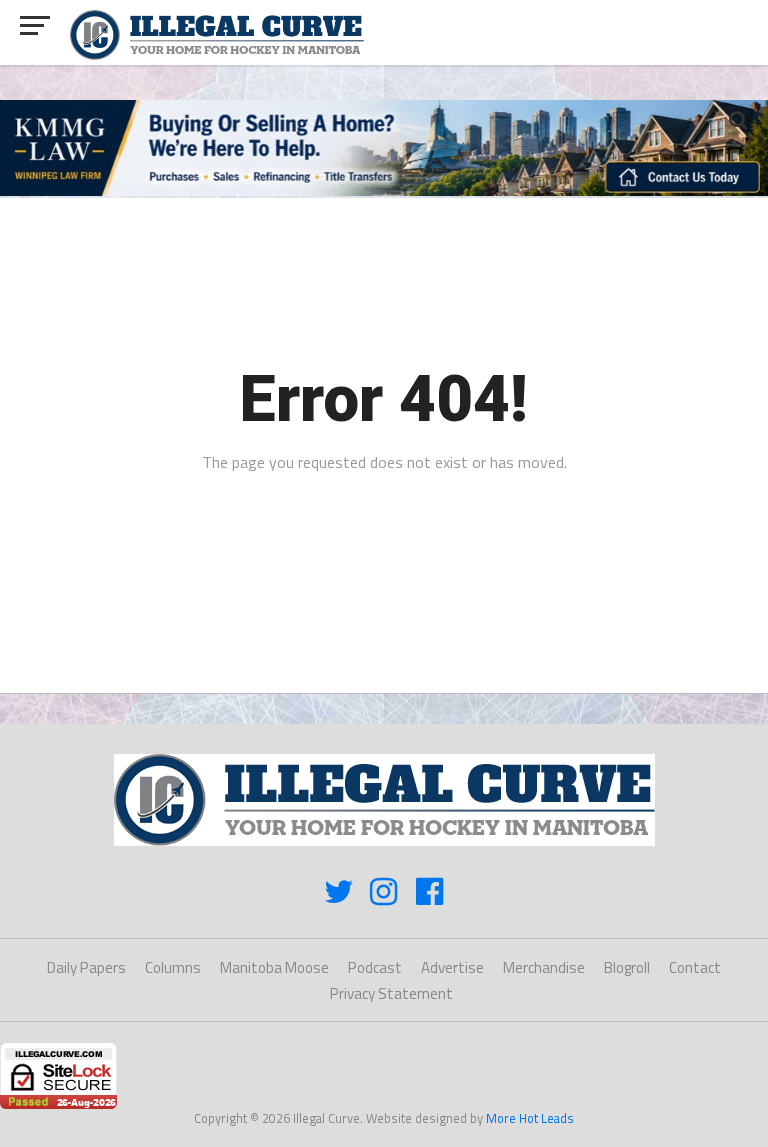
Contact (695, 967)
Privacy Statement (391, 993)
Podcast (375, 967)
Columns (173, 967)
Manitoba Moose (274, 967)
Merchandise (544, 967)
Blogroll (627, 967)
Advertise (452, 967)
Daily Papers (86, 967)
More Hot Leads (530, 1118)
